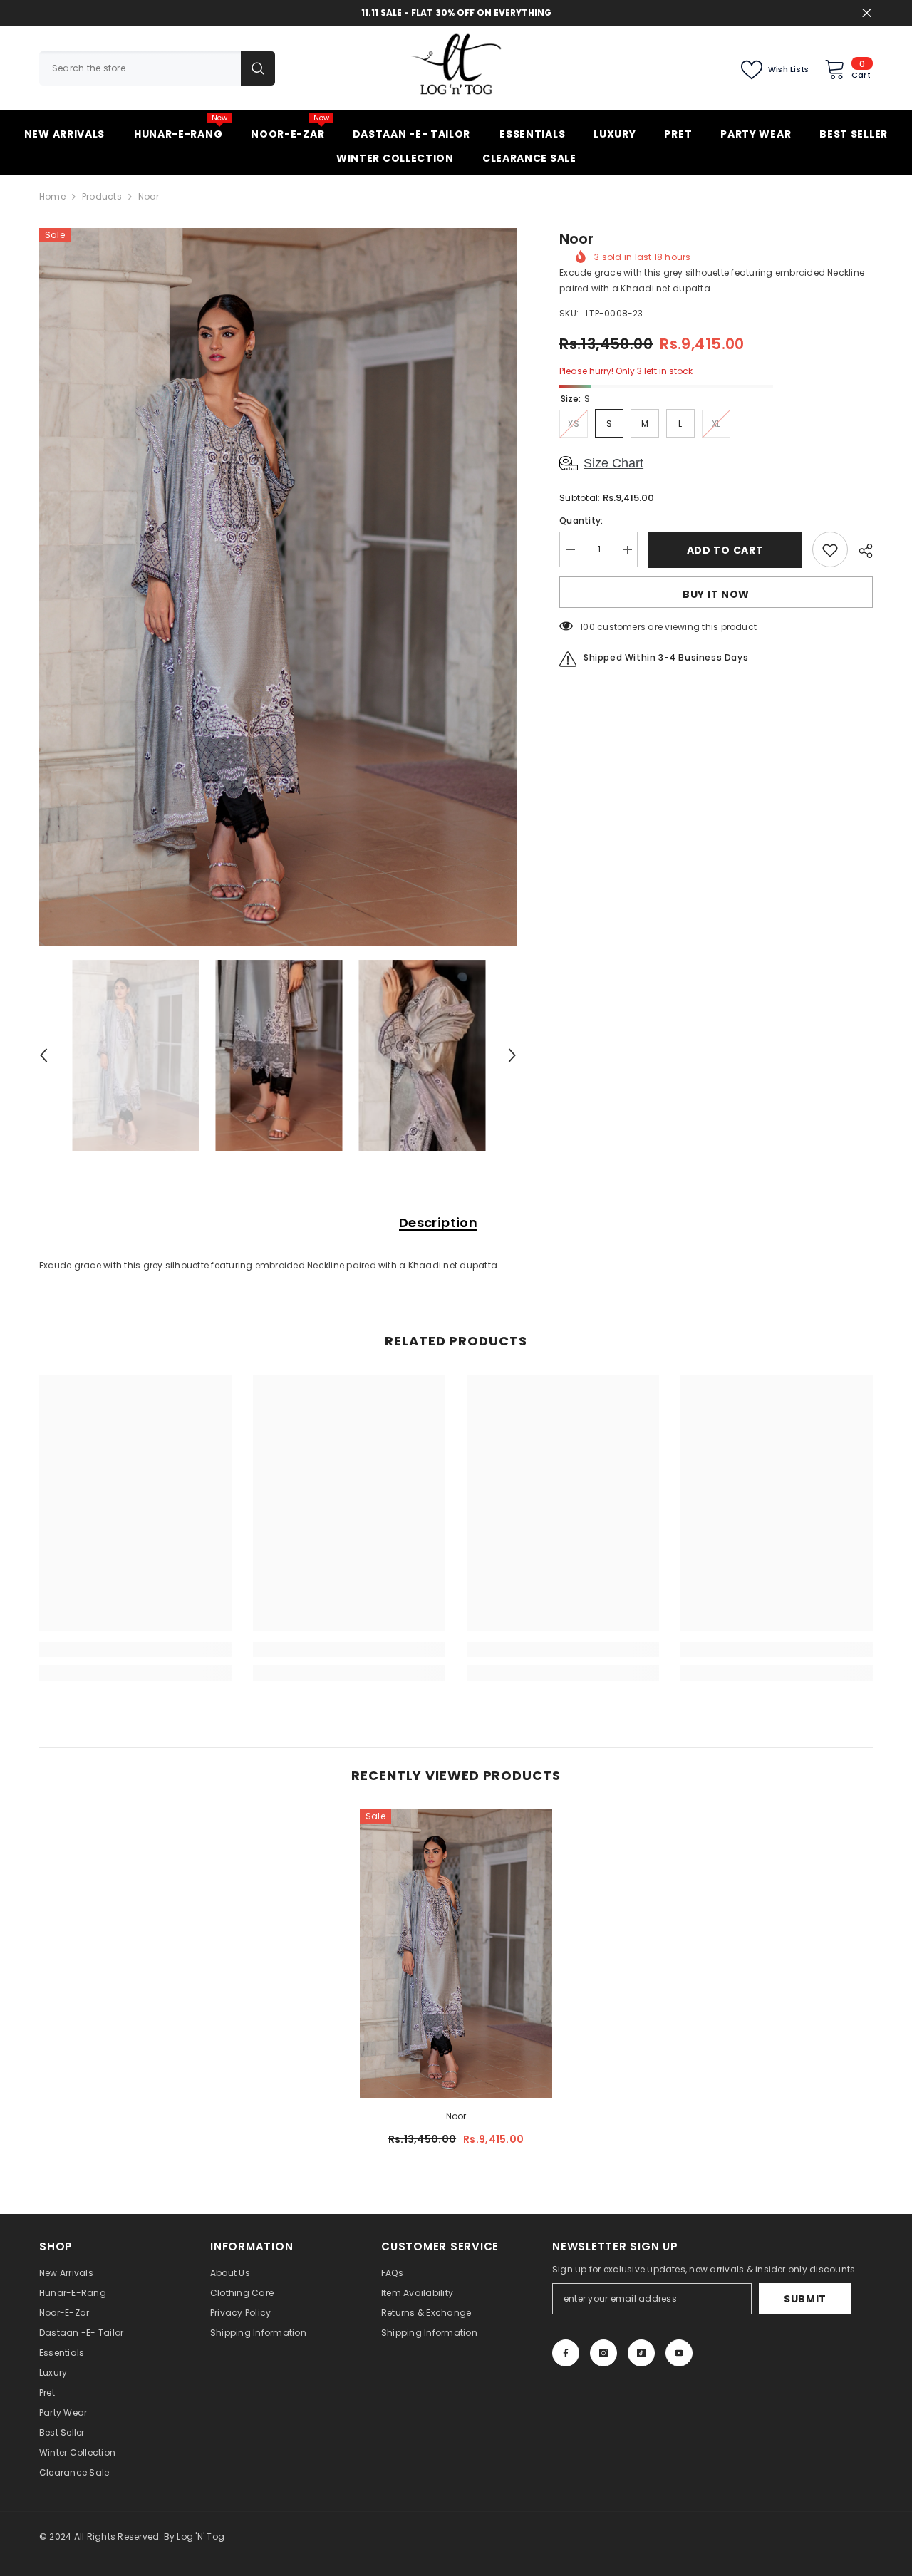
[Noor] (456, 1954)
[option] (278, 587)
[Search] (157, 68)
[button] (43, 1055)
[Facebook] (566, 2353)
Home (52, 196)
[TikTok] (641, 2353)
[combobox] (140, 68)
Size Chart (613, 464)
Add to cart (725, 550)
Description (438, 1223)
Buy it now (716, 595)
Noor (456, 2116)
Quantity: (581, 521)
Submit (805, 2299)
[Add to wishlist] (830, 550)
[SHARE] (860, 551)
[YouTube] (679, 2353)
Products (102, 196)
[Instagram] (603, 2353)
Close (867, 13)
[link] (135, 1650)
